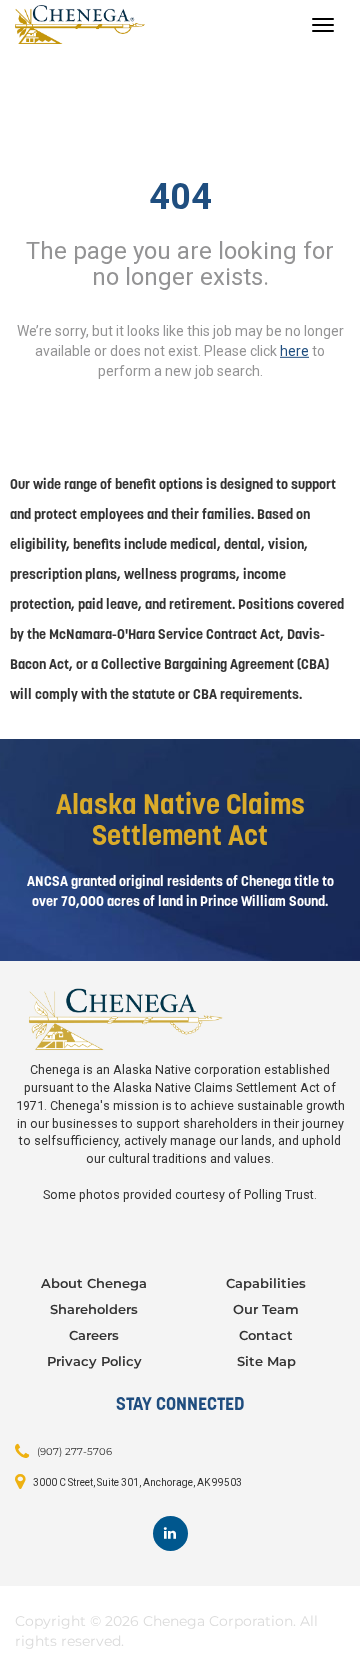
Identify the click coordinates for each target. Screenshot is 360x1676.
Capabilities (266, 1283)
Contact (266, 1335)
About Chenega (94, 1283)
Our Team (266, 1309)
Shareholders (94, 1309)
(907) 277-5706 (74, 1451)
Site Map (266, 1361)
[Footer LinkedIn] (170, 1533)
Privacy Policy (94, 1361)
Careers (94, 1335)
